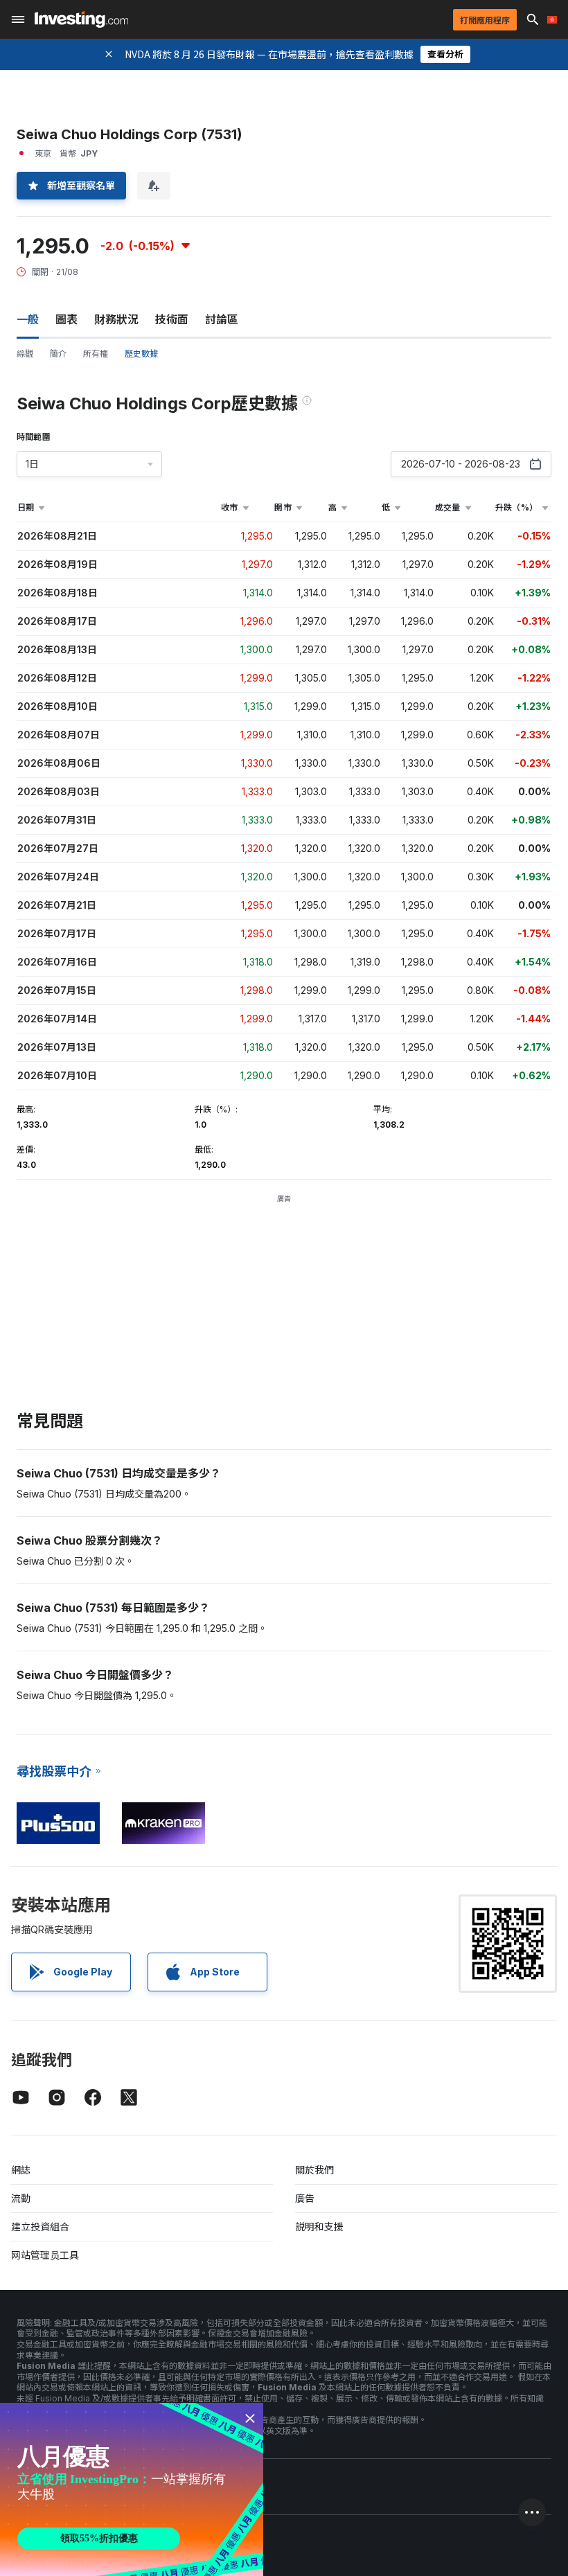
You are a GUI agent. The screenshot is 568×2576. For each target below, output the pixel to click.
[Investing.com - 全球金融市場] (81, 19)
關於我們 (314, 2170)
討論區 (222, 319)
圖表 (66, 319)
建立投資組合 (40, 2227)
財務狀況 (116, 319)
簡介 (58, 354)
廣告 (305, 2198)
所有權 (96, 354)
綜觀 (25, 354)
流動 (21, 2198)
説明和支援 (319, 2227)
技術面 (172, 319)
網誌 (21, 2170)
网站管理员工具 (45, 2255)
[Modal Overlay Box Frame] (132, 2489)
